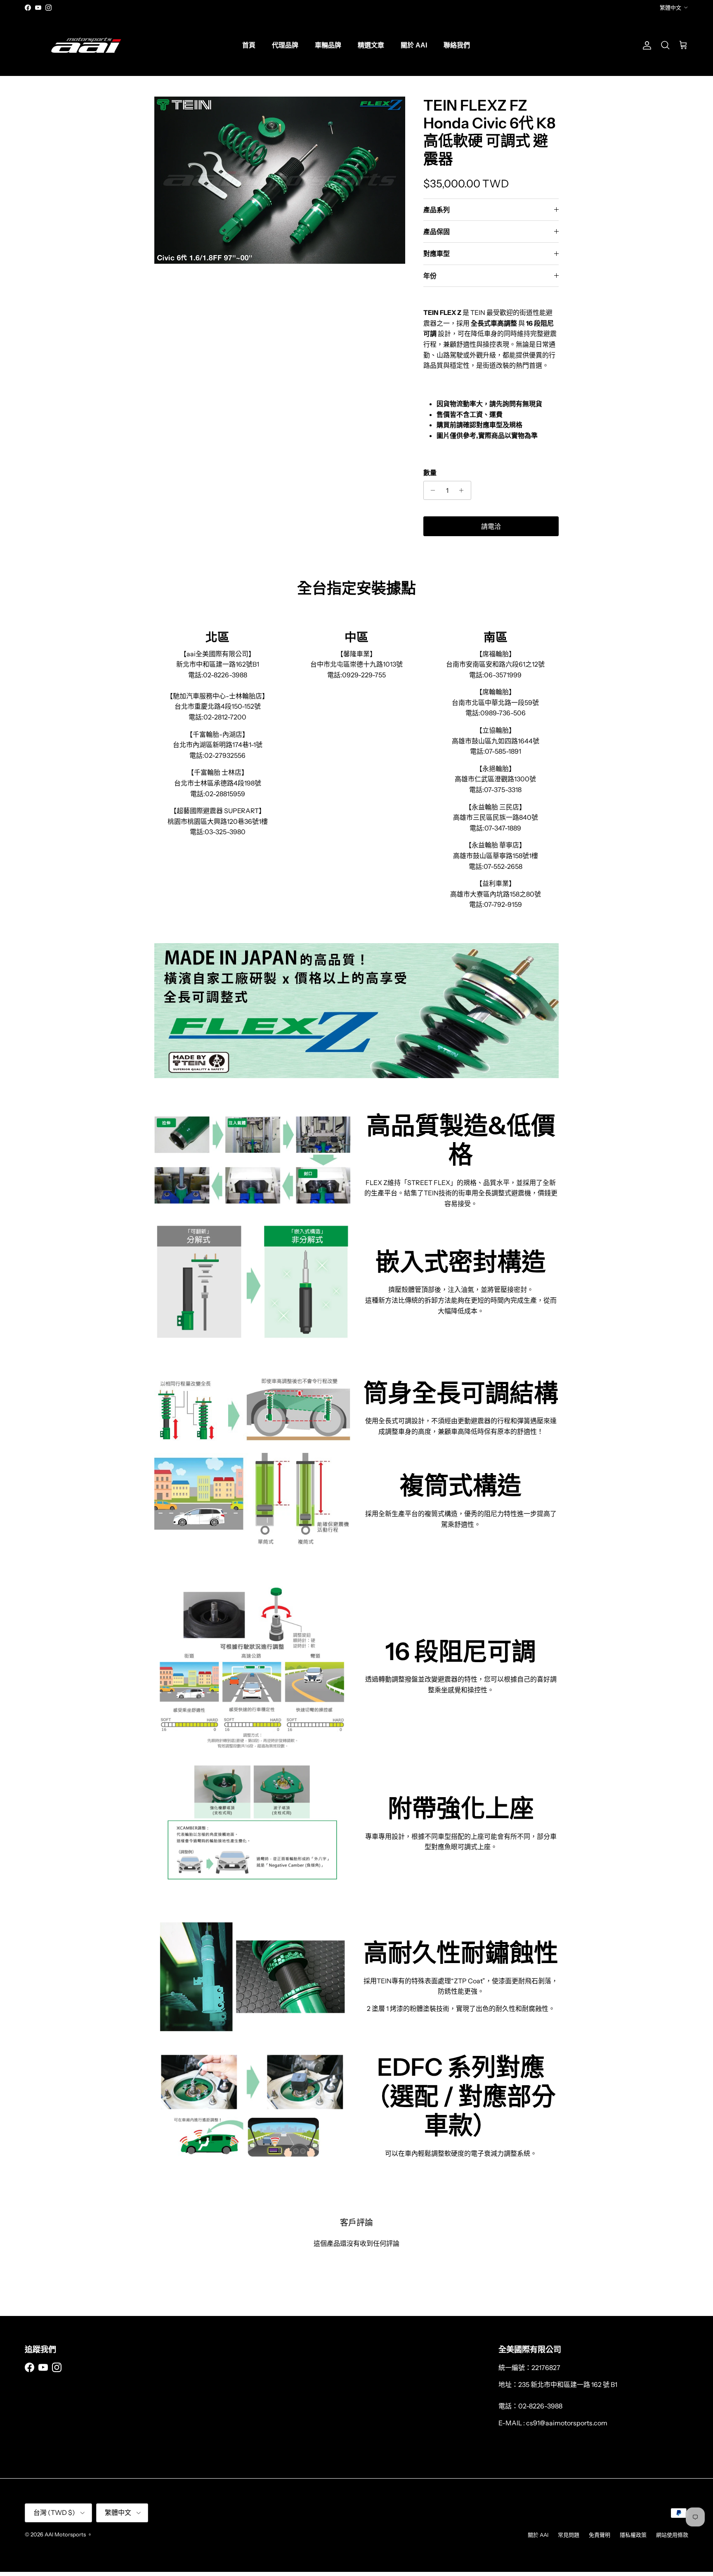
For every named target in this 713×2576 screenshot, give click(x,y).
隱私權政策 (633, 2535)
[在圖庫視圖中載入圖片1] (280, 180)
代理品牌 (285, 45)
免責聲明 (600, 2535)
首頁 (249, 45)
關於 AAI (414, 45)
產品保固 (437, 232)
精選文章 (371, 45)
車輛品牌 (328, 45)
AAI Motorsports (65, 2534)
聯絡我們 (457, 45)
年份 (430, 276)
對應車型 (437, 253)
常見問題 (569, 2535)
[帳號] (645, 45)
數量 (430, 473)
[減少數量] (431, 490)
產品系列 (437, 210)
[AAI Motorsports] (87, 45)
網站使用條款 (672, 2535)
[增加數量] (464, 490)
